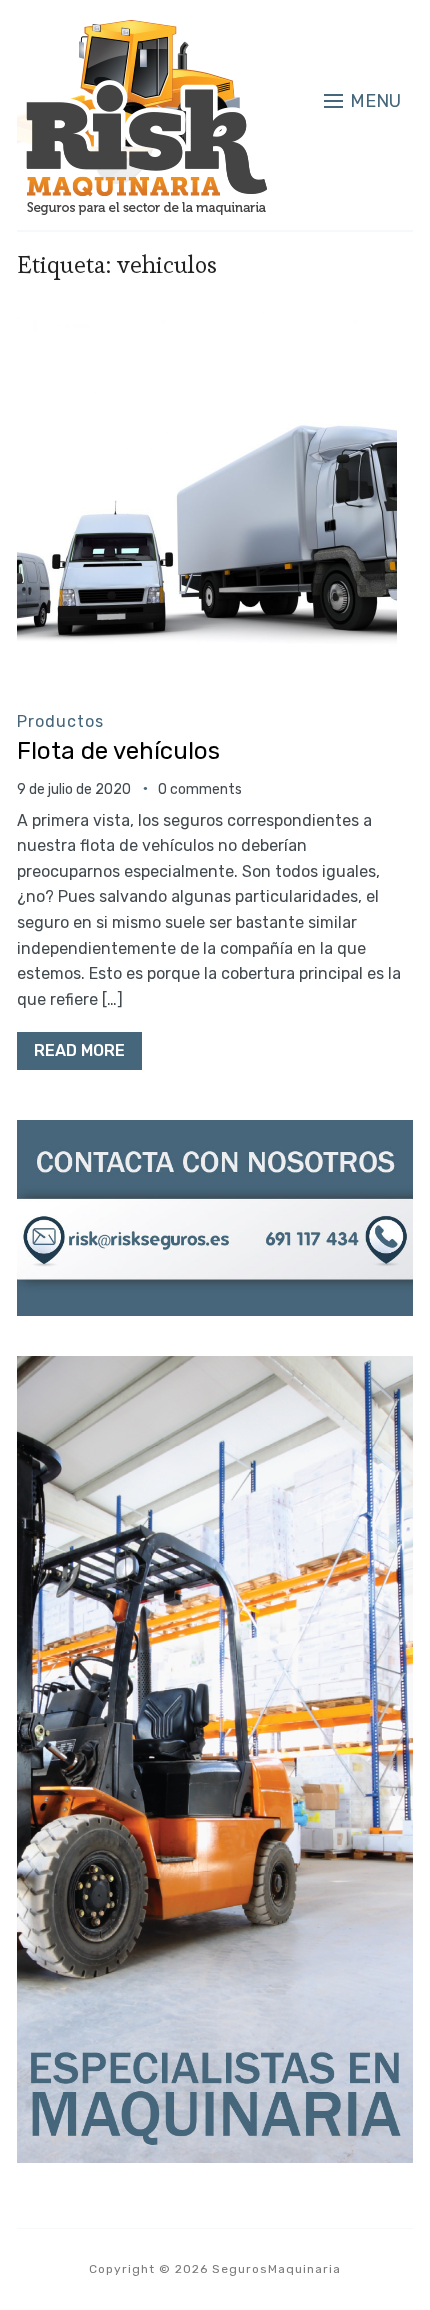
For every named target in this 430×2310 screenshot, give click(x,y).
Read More (79, 1050)
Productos (60, 721)
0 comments (200, 789)
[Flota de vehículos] (207, 321)
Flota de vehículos (118, 751)
